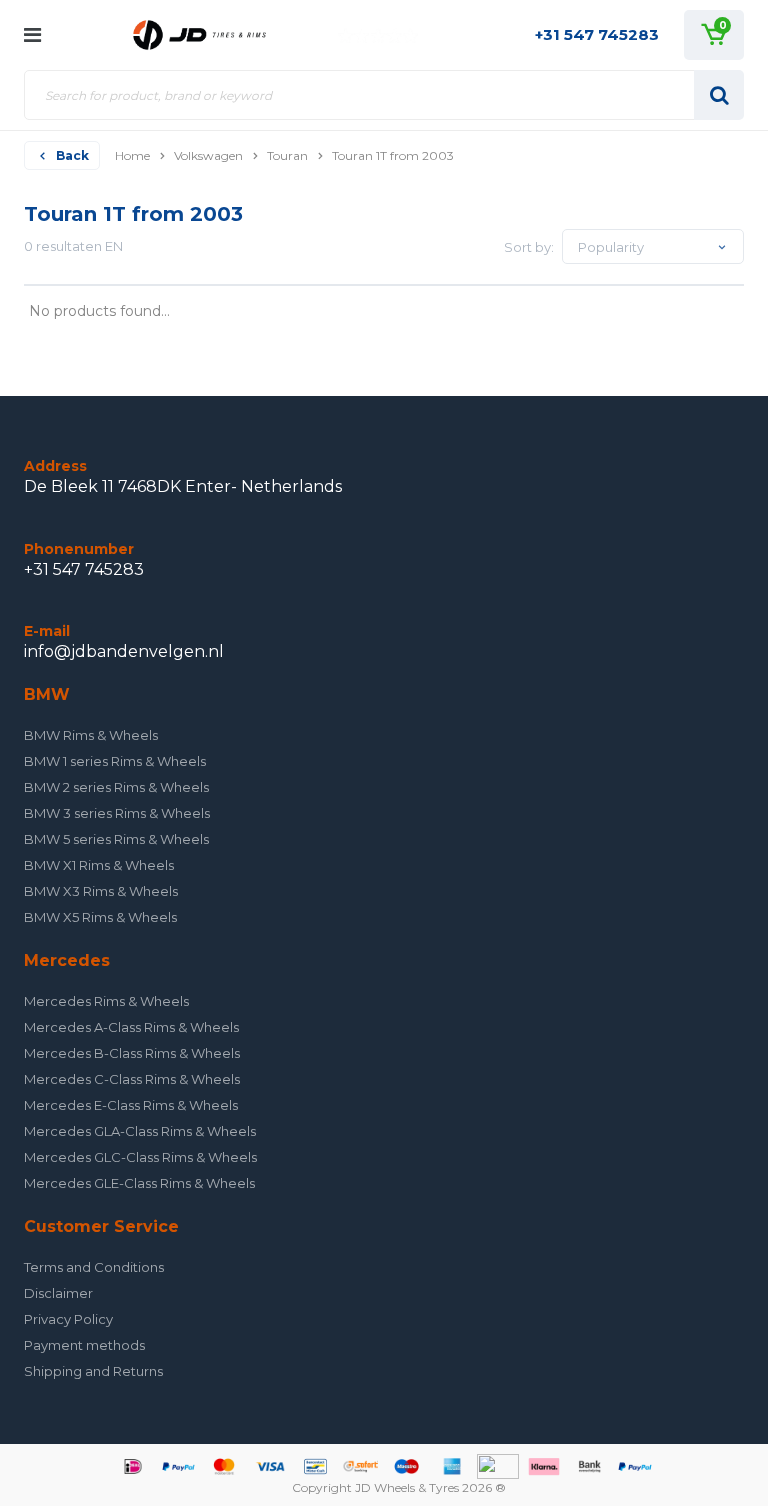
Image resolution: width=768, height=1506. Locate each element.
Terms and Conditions (94, 1267)
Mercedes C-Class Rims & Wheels (132, 1079)
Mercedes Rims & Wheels (106, 1001)
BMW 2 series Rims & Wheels (116, 787)
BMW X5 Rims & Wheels (100, 917)
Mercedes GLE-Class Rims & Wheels (139, 1183)
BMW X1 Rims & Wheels (99, 865)
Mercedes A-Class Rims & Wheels (131, 1027)
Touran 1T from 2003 (393, 155)
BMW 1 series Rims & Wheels (115, 761)
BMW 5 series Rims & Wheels (116, 839)
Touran (287, 155)
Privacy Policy (68, 1319)
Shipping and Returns (93, 1371)
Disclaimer (58, 1293)
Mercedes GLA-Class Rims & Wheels (140, 1131)
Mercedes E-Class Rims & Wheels (131, 1105)
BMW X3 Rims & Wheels (101, 891)
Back (72, 155)
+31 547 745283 (597, 34)
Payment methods (84, 1345)
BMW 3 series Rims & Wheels (117, 813)
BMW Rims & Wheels (91, 735)
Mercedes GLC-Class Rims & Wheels (140, 1157)
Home (132, 155)
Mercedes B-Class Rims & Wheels (132, 1053)
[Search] (719, 95)
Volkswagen (208, 155)
